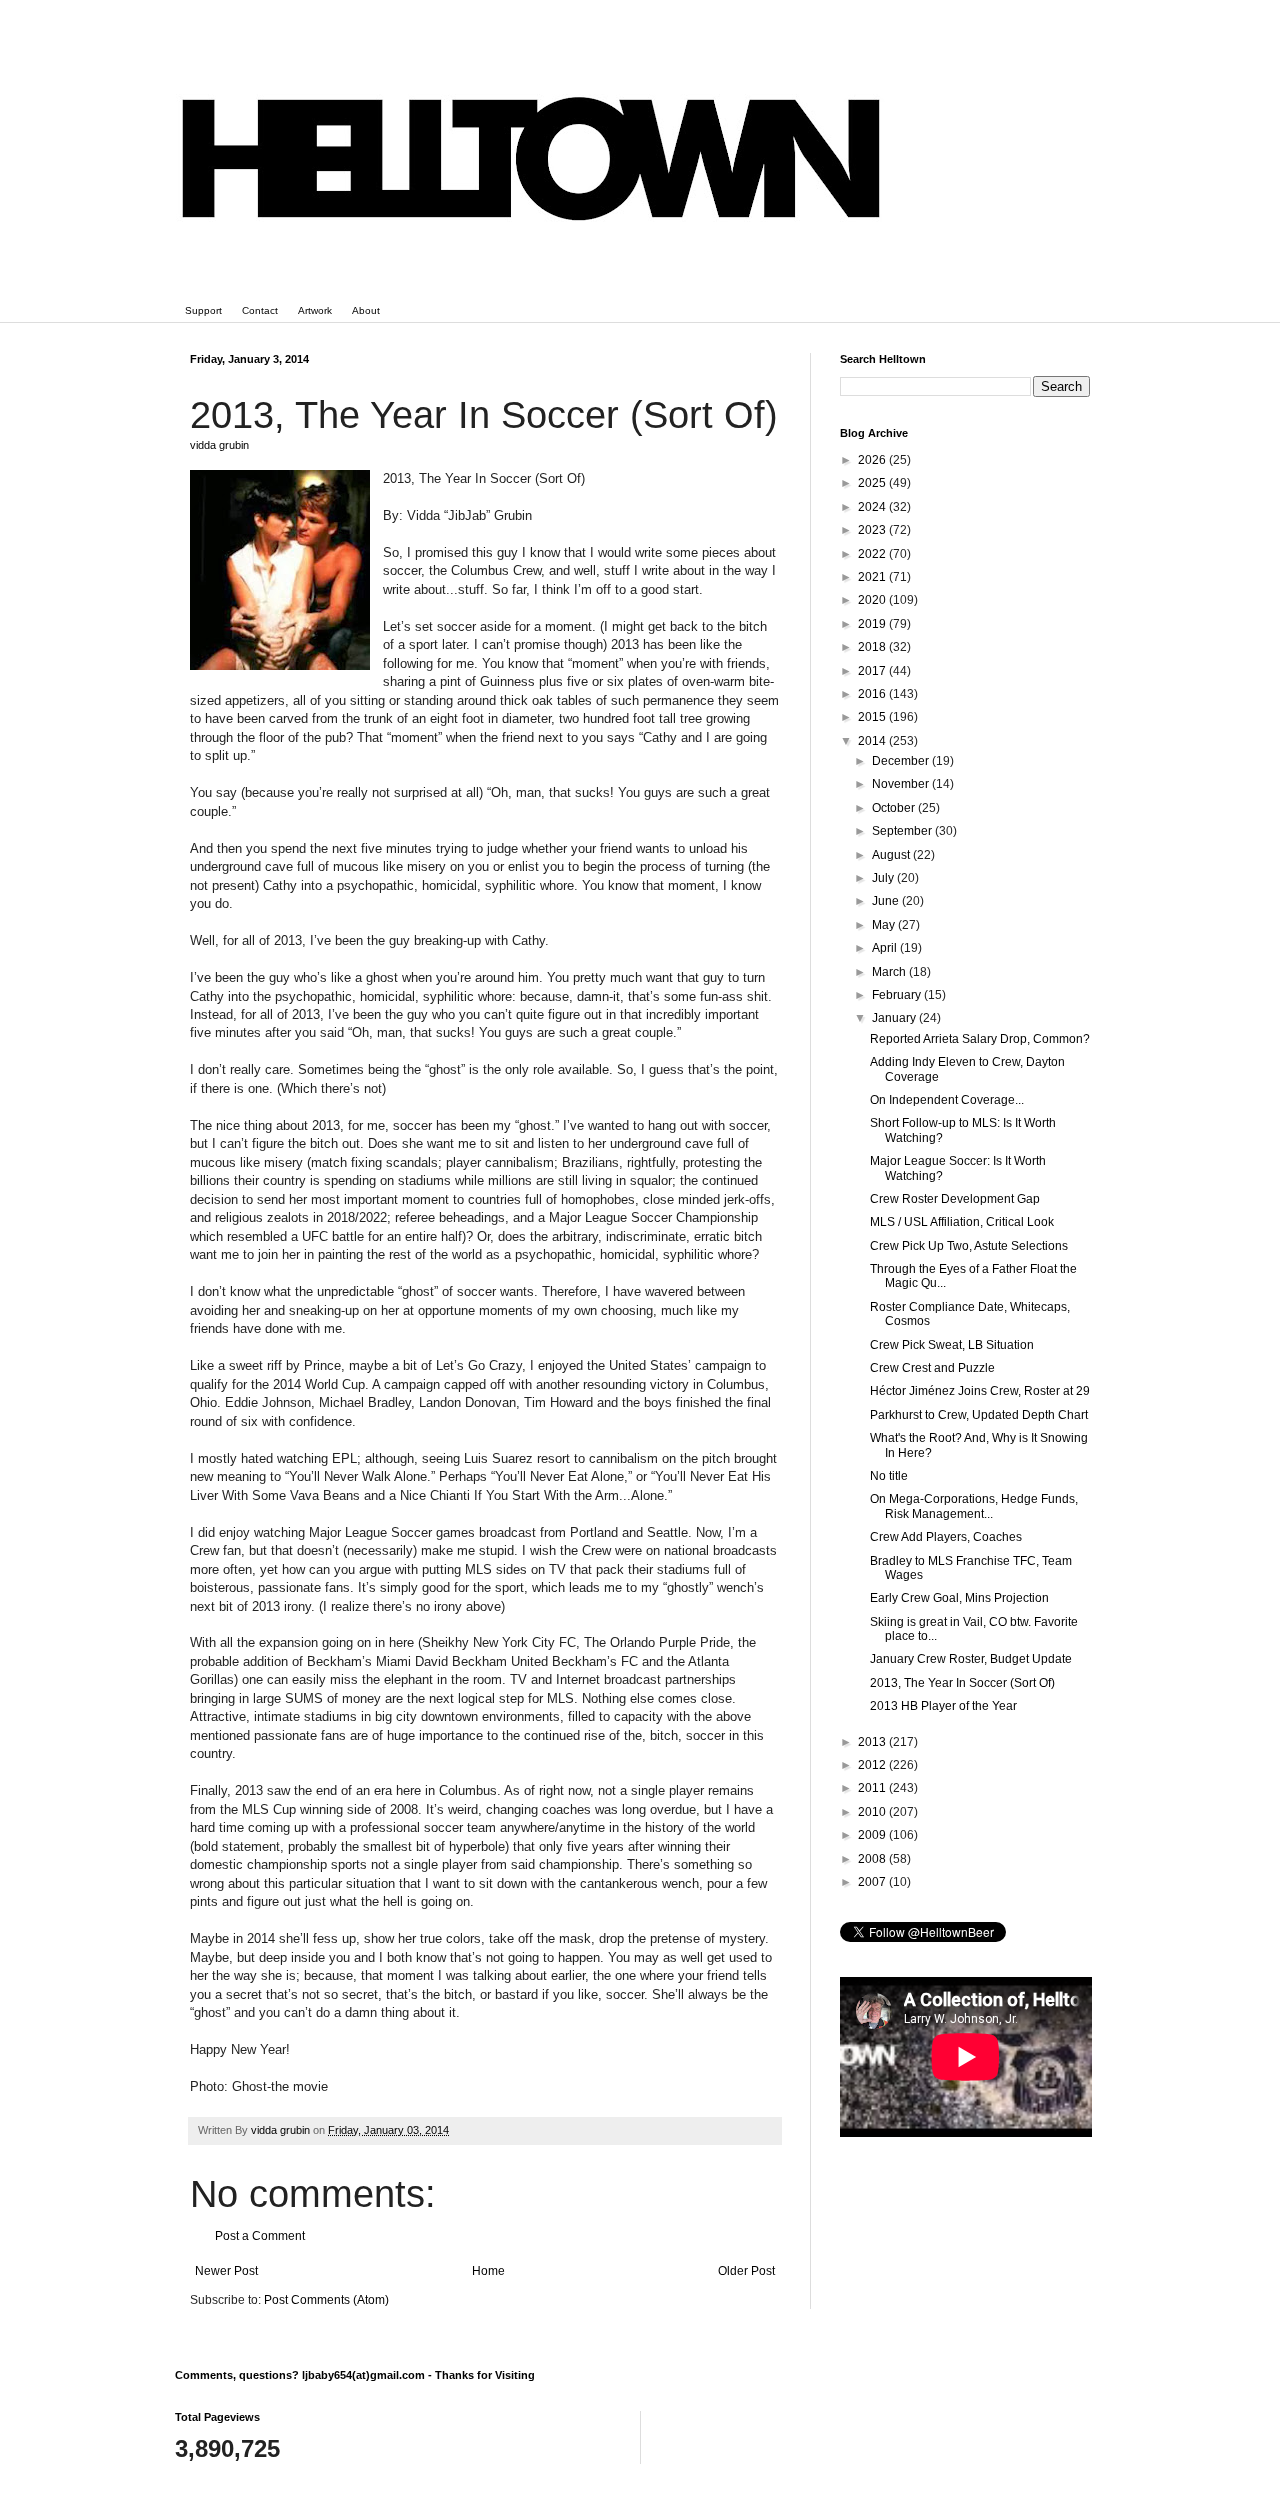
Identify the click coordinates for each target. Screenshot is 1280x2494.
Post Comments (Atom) (326, 2300)
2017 (873, 671)
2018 (873, 647)
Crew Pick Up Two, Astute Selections (969, 1246)
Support (203, 310)
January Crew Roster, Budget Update (971, 1659)
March (890, 972)
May (885, 925)
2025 (873, 483)
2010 (873, 1812)
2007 (873, 1882)
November (902, 784)
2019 (873, 624)
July (884, 878)
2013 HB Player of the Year (943, 1706)
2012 (873, 1765)
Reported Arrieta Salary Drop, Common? (980, 1039)
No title (889, 1476)
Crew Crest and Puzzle (932, 1368)
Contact (260, 310)
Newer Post (226, 2271)
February (898, 995)
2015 (873, 717)
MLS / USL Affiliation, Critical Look (962, 1222)
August (892, 855)
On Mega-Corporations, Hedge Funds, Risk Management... (974, 1506)
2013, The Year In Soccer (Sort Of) (962, 1683)
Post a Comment (260, 2236)
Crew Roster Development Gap (955, 1199)
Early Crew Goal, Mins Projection (959, 1598)
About (366, 310)
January (895, 1018)
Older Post (746, 2271)
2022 (873, 554)
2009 (873, 1835)
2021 (873, 577)
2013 (873, 1742)
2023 (873, 530)
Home (488, 2271)
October (895, 808)
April (886, 948)
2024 (873, 507)
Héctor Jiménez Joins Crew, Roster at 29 (980, 1391)
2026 (873, 460)
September (903, 831)
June (887, 901)
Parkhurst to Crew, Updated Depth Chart (979, 1415)
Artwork (315, 310)
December (902, 761)
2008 (873, 1859)
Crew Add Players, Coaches (946, 1537)
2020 (873, 600)
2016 (873, 694)
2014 (873, 741)
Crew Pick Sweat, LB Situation (952, 1345)
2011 (873, 1788)
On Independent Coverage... (947, 1100)
